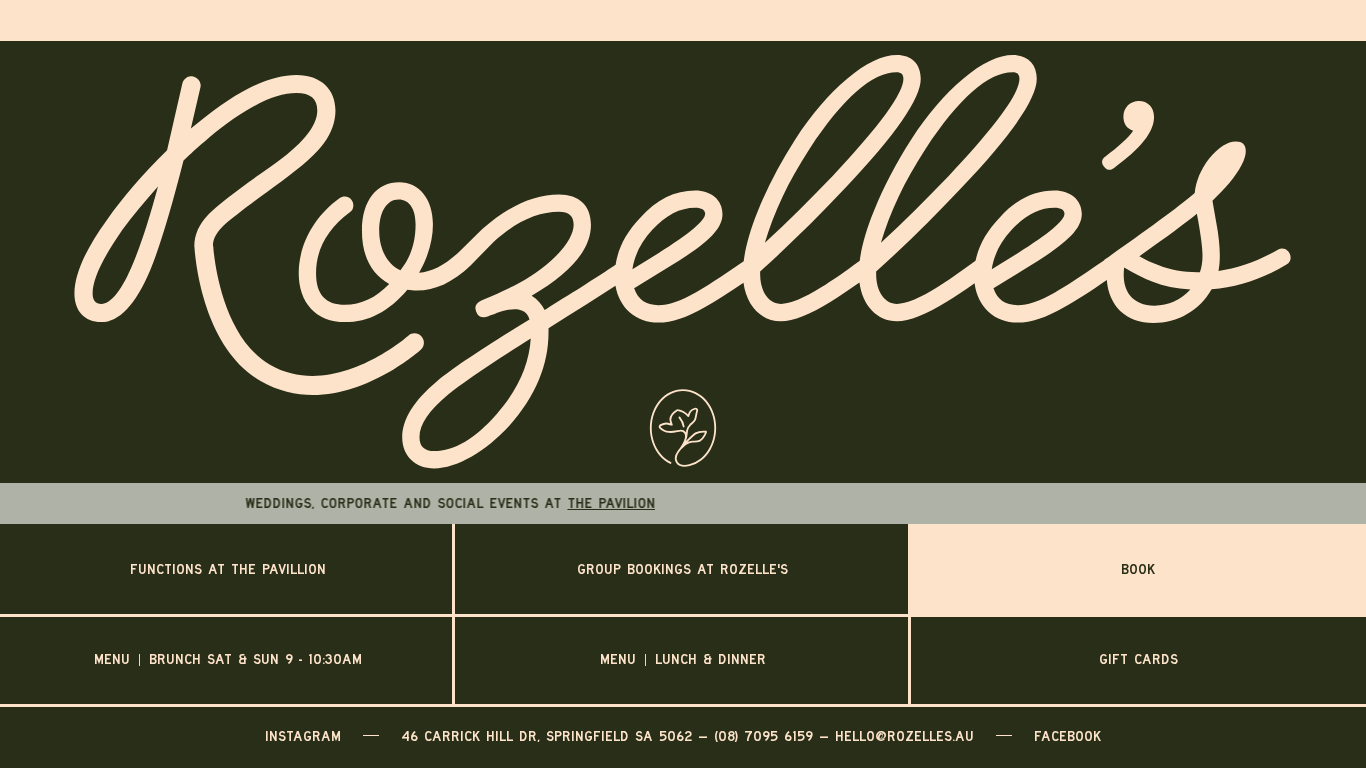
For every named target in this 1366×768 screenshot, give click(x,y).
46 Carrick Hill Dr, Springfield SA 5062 (546, 736)
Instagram (303, 736)
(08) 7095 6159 (763, 736)
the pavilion (659, 503)
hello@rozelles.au (904, 736)
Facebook (1067, 736)
